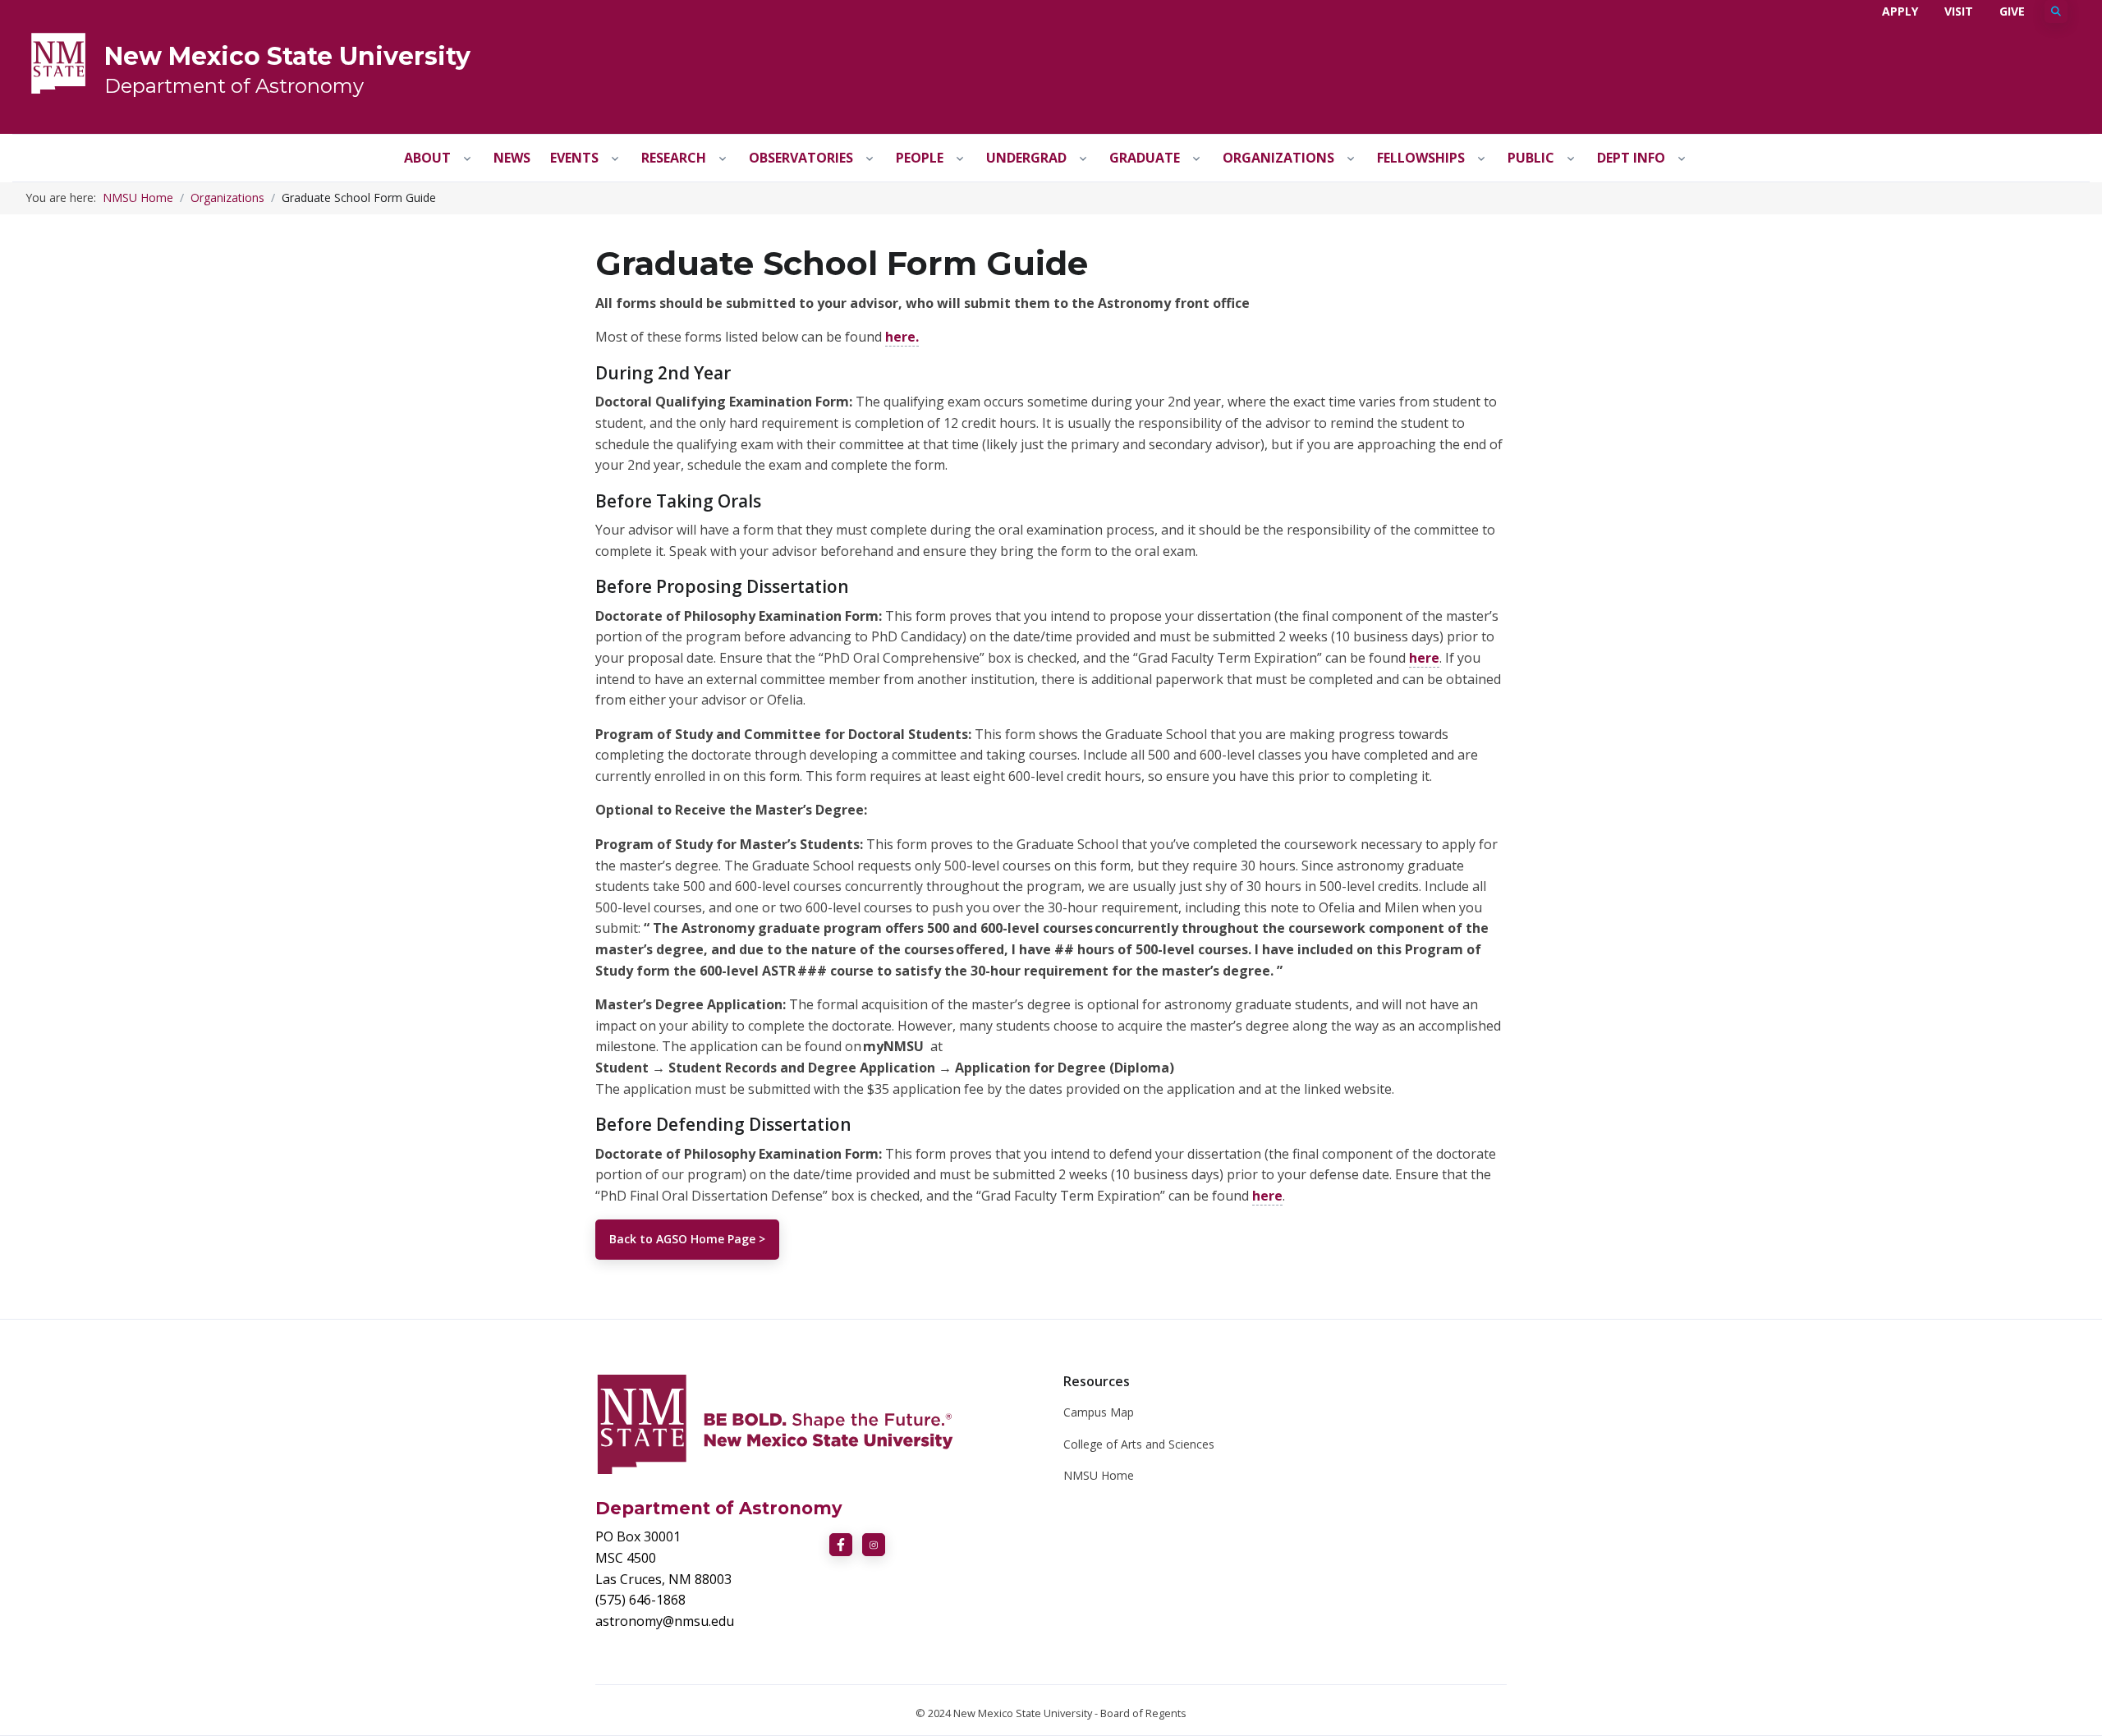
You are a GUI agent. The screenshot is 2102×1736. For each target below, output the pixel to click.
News (512, 158)
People (920, 158)
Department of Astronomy (234, 86)
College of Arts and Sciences (1139, 1444)
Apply (1900, 11)
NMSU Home (138, 197)
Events (574, 158)
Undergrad (1026, 158)
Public (1531, 158)
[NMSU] (58, 62)
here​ (1424, 658)
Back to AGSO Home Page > (687, 1239)
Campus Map (1099, 1412)
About (427, 158)
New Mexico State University (287, 56)
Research (674, 158)
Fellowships (1421, 158)
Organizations (1278, 158)
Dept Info (1631, 158)
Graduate (1145, 158)
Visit (1959, 11)
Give (2012, 11)
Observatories (801, 158)
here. (902, 337)
